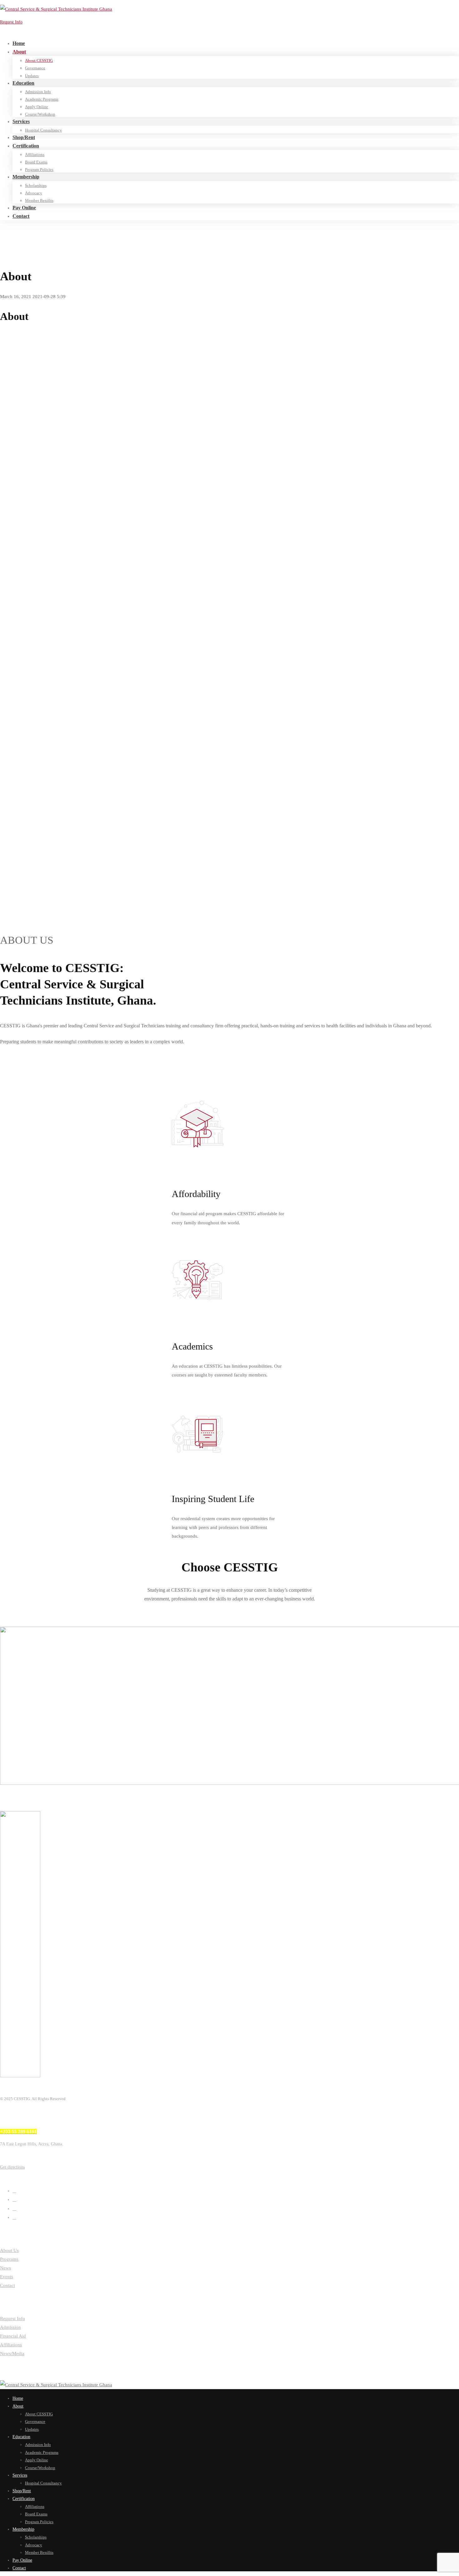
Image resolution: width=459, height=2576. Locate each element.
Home (18, 239)
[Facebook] (14, 2199)
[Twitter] (14, 2191)
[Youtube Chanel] (14, 2217)
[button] (230, 1065)
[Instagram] (14, 2209)
